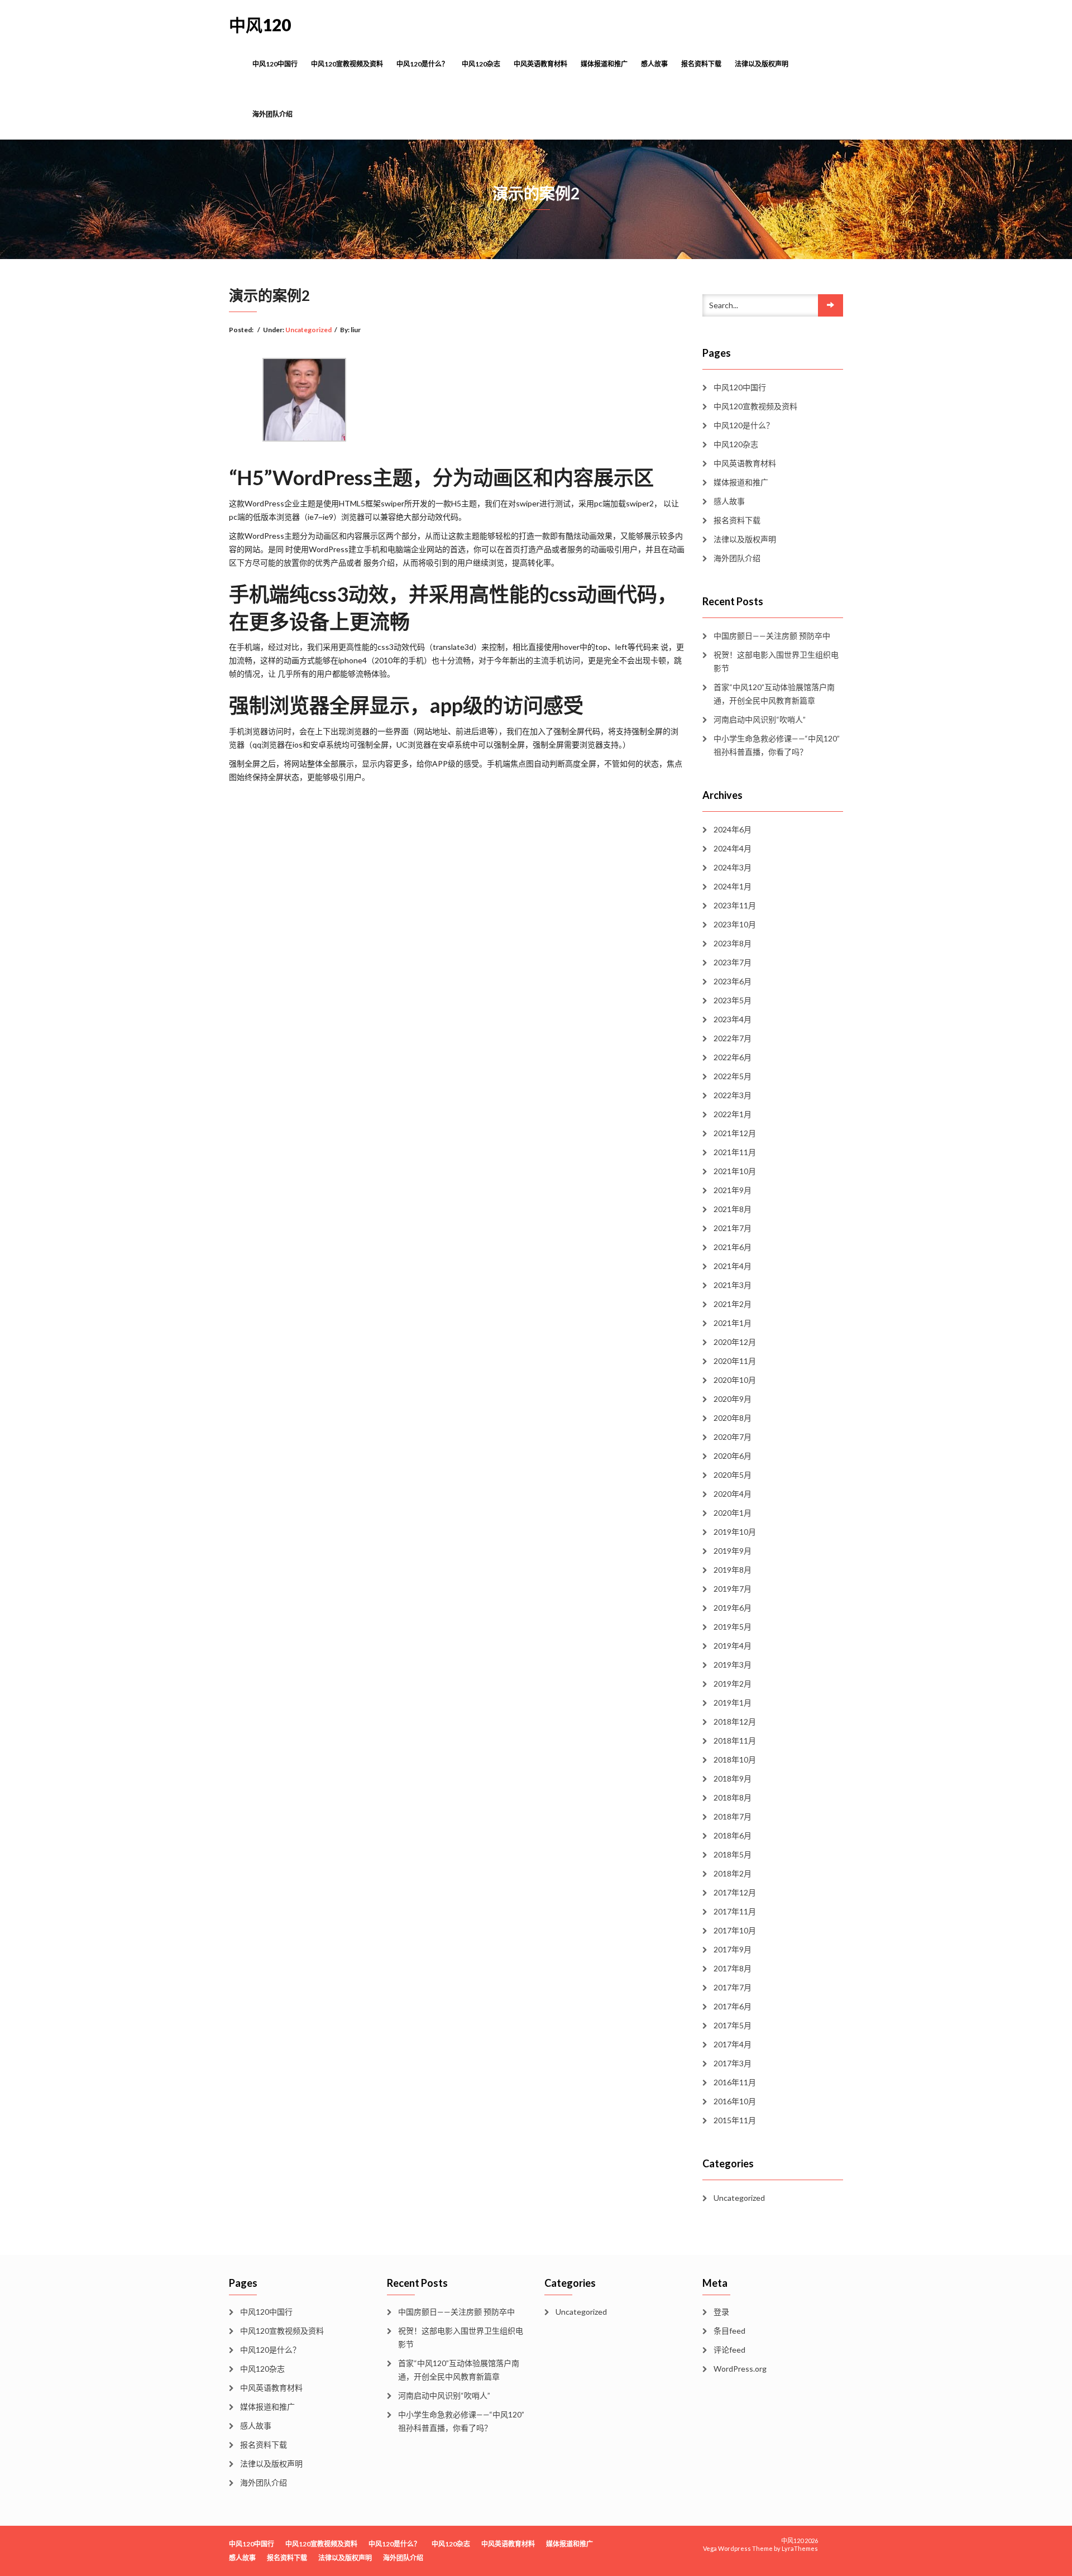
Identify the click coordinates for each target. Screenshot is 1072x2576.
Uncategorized (308, 330)
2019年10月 (735, 1532)
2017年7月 (733, 1987)
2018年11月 (735, 1741)
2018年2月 (733, 1873)
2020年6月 (733, 1456)
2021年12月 (735, 1133)
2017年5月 (733, 2025)
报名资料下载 (701, 64)
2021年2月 (733, 1304)
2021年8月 (733, 1209)
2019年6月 (733, 1608)
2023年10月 (735, 924)
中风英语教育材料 (540, 64)
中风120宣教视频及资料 (347, 64)
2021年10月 (735, 1171)
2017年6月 (733, 2006)
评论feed (729, 2350)
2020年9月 (733, 1399)
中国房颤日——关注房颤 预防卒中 (772, 636)
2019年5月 (733, 1627)
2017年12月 (735, 1892)
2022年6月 (733, 1057)
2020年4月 (733, 1494)
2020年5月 (733, 1475)
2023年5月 (733, 1000)
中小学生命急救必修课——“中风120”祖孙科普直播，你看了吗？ (777, 745)
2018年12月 (735, 1722)
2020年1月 (733, 1513)
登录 (721, 2312)
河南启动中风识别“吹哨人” (760, 719)
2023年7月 (733, 962)
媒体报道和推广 (604, 64)
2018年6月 (733, 1835)
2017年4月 (733, 2044)
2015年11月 (735, 2120)
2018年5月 (733, 1854)
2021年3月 (733, 1285)
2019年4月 (733, 1646)
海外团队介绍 (272, 114)
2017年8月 (733, 1968)
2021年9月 (733, 1190)
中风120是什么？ (422, 64)
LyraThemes (800, 2548)
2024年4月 (733, 848)
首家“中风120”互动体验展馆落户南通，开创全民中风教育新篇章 (774, 694)
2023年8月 (733, 943)
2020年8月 (733, 1418)
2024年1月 (733, 886)
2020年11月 (735, 1361)
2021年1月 (733, 1323)
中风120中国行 (275, 64)
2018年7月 (733, 1816)
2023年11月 (735, 905)
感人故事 (654, 64)
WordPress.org (740, 2369)
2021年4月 (733, 1266)
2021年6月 (733, 1247)
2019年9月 (733, 1551)
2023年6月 (733, 981)
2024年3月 (733, 867)
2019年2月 (733, 1684)
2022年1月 (733, 1114)
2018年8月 (733, 1797)
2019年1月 (733, 1703)
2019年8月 (733, 1570)
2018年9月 (733, 1778)
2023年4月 (733, 1019)
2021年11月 (735, 1152)
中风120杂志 (481, 64)
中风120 (260, 25)
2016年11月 (735, 2082)
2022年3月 (733, 1095)
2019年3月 (733, 1665)
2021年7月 (733, 1228)
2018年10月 (735, 1759)
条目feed (729, 2331)
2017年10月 (735, 1930)
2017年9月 (733, 1949)
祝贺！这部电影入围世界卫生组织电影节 (776, 661)
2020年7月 (733, 1437)
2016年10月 (735, 2101)
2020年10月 (735, 1380)
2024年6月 (733, 829)
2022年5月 (733, 1076)
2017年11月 (735, 1911)
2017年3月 (733, 2063)
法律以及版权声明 (762, 64)
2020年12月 (735, 1342)
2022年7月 (733, 1038)
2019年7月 (733, 1589)
